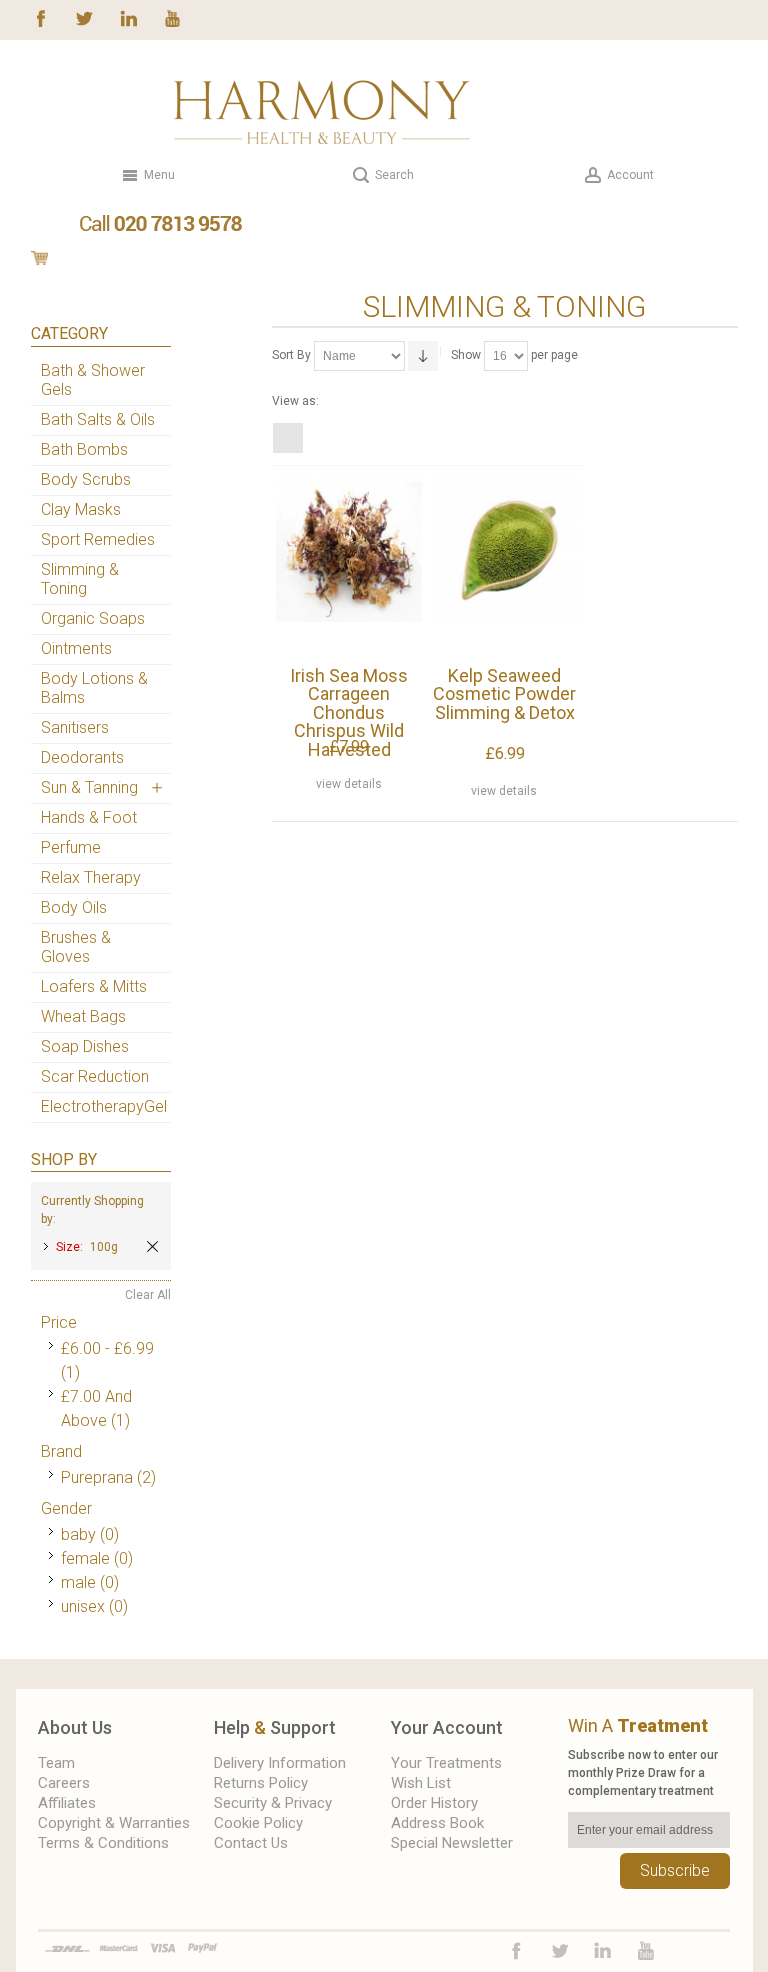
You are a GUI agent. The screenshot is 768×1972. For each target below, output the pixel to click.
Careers (64, 1783)
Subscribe (675, 1870)
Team (56, 1763)
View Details (349, 784)
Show (466, 355)
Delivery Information (280, 1763)
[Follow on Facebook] (41, 17)
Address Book (437, 1823)
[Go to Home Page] (38, 282)
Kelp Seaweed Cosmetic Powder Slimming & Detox (504, 694)
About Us (75, 1727)
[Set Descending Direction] (423, 356)
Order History (434, 1803)
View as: (295, 401)
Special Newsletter (452, 1843)
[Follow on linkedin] (128, 17)
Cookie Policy (258, 1823)
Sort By (291, 355)
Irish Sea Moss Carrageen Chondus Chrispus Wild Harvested (349, 712)
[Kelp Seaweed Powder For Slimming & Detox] (505, 569)
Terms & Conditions (103, 1843)
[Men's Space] (98, 282)
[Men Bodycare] (128, 282)
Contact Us (251, 1843)
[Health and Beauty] (322, 112)
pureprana (97, 1477)
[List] (313, 438)
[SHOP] (68, 282)
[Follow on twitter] (84, 17)
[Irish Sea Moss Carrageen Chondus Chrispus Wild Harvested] (349, 569)
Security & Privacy (273, 1803)
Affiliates (67, 1803)
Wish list (421, 1783)
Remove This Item (152, 1246)
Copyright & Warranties (114, 1823)
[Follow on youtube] (172, 17)
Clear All (148, 1295)
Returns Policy (261, 1783)
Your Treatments (446, 1763)
